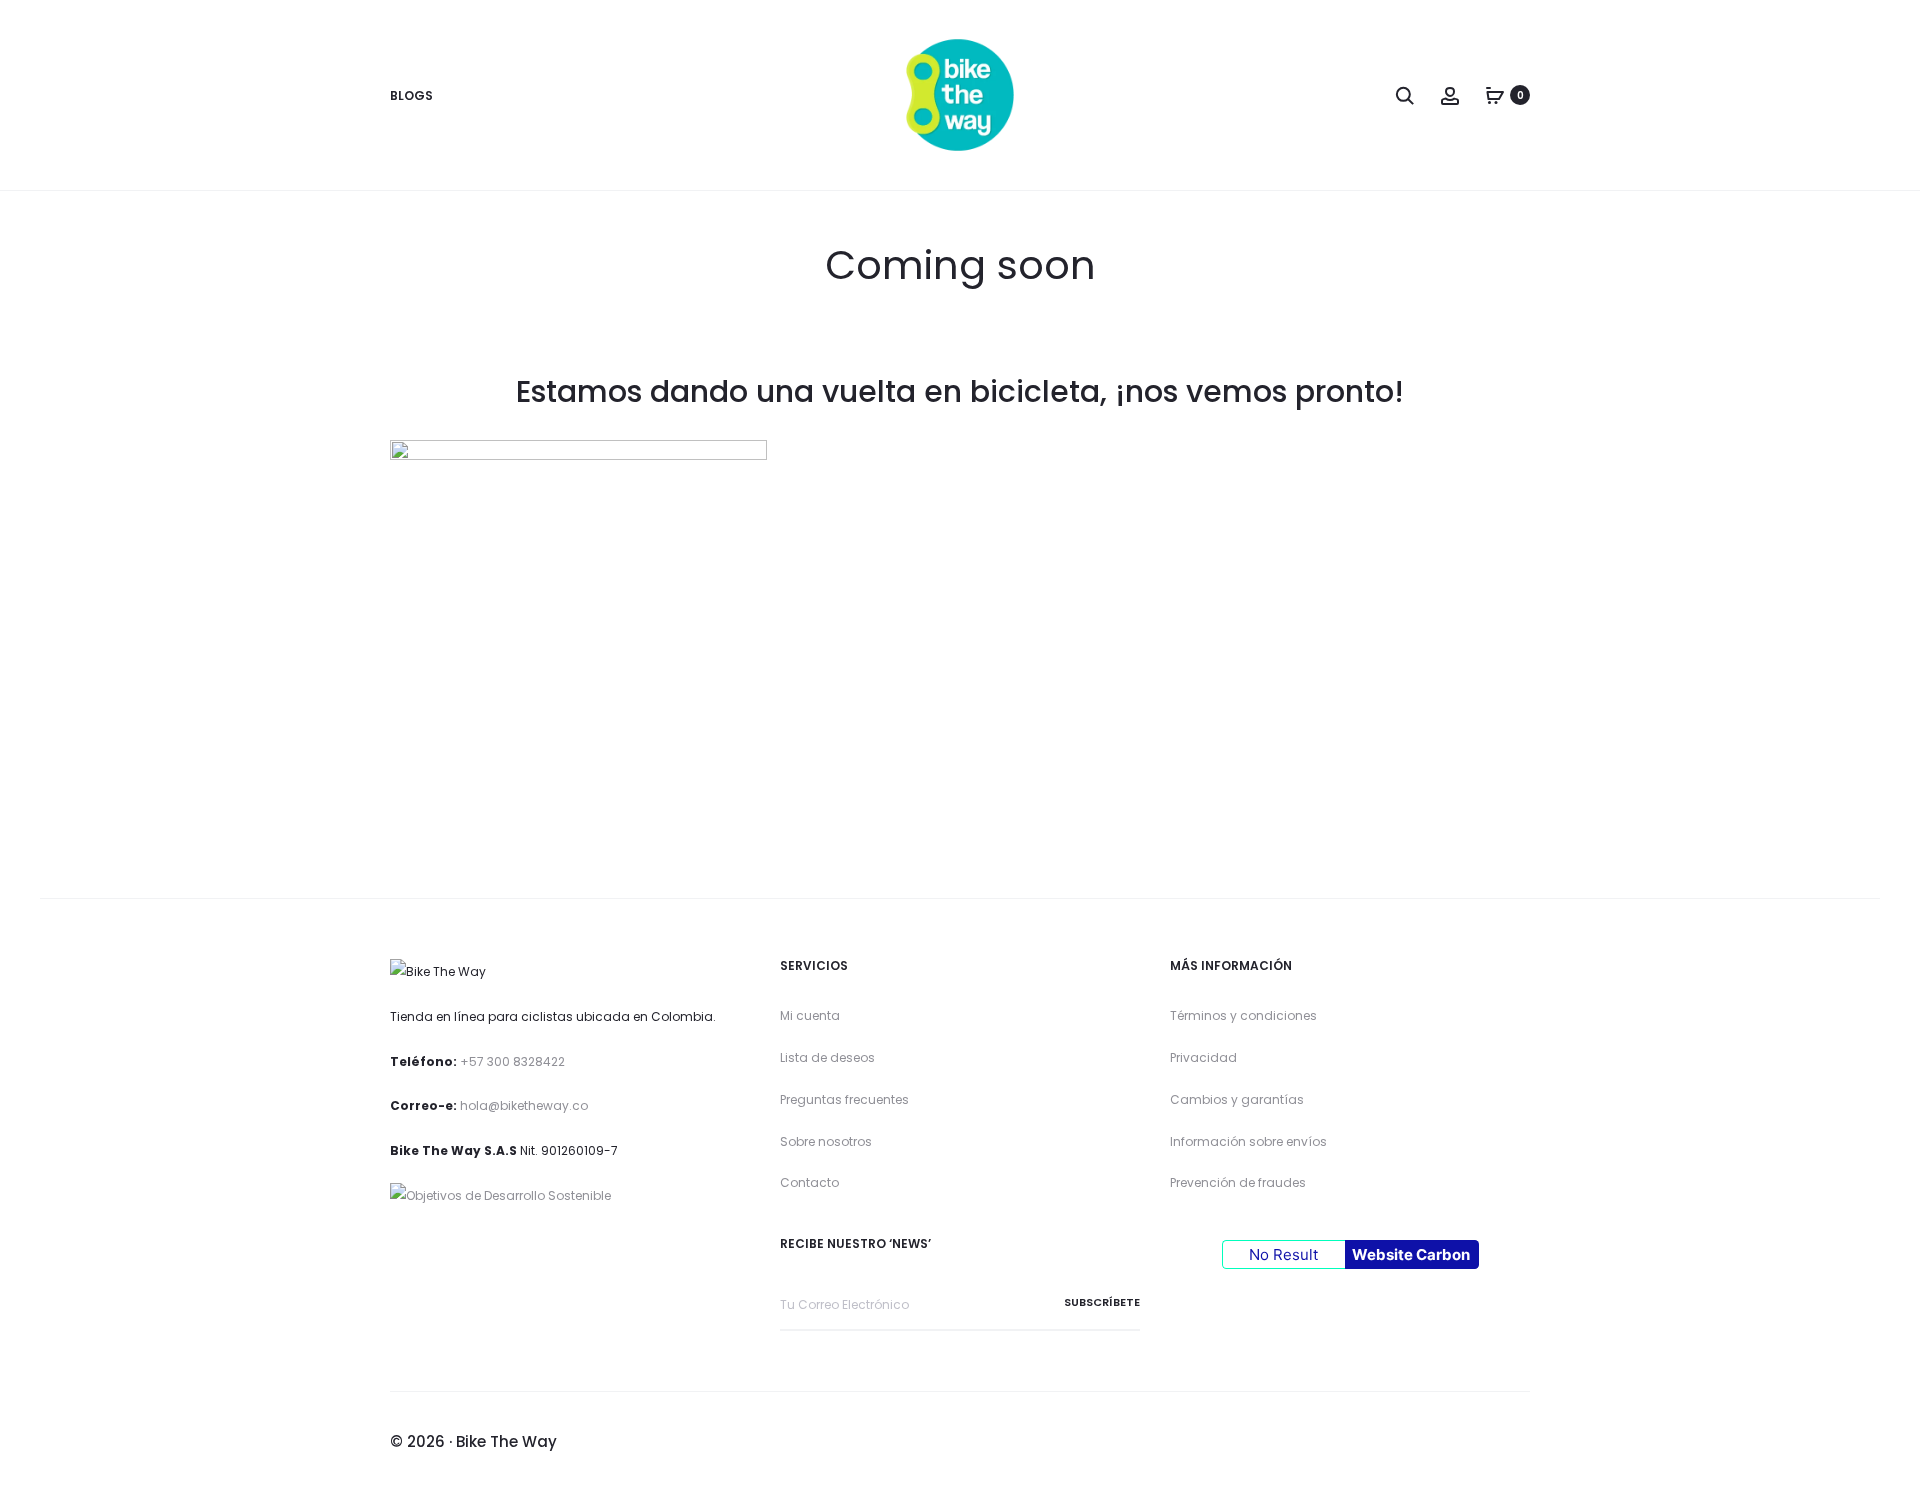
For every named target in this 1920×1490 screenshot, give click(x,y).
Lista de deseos (827, 1057)
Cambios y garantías (1237, 1099)
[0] (1495, 94)
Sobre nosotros (826, 1141)
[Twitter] (1389, 1443)
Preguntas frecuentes (844, 1099)
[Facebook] (1479, 1443)
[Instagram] (1434, 1443)
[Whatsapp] (1524, 1443)
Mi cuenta (810, 1015)
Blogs (411, 95)
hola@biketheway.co (524, 1105)
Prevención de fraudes (1238, 1182)
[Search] (1405, 94)
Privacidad (1203, 1057)
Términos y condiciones (1243, 1015)
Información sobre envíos (1248, 1141)
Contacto (809, 1182)
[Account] (1450, 94)
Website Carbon (1411, 1254)
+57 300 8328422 (512, 1061)
